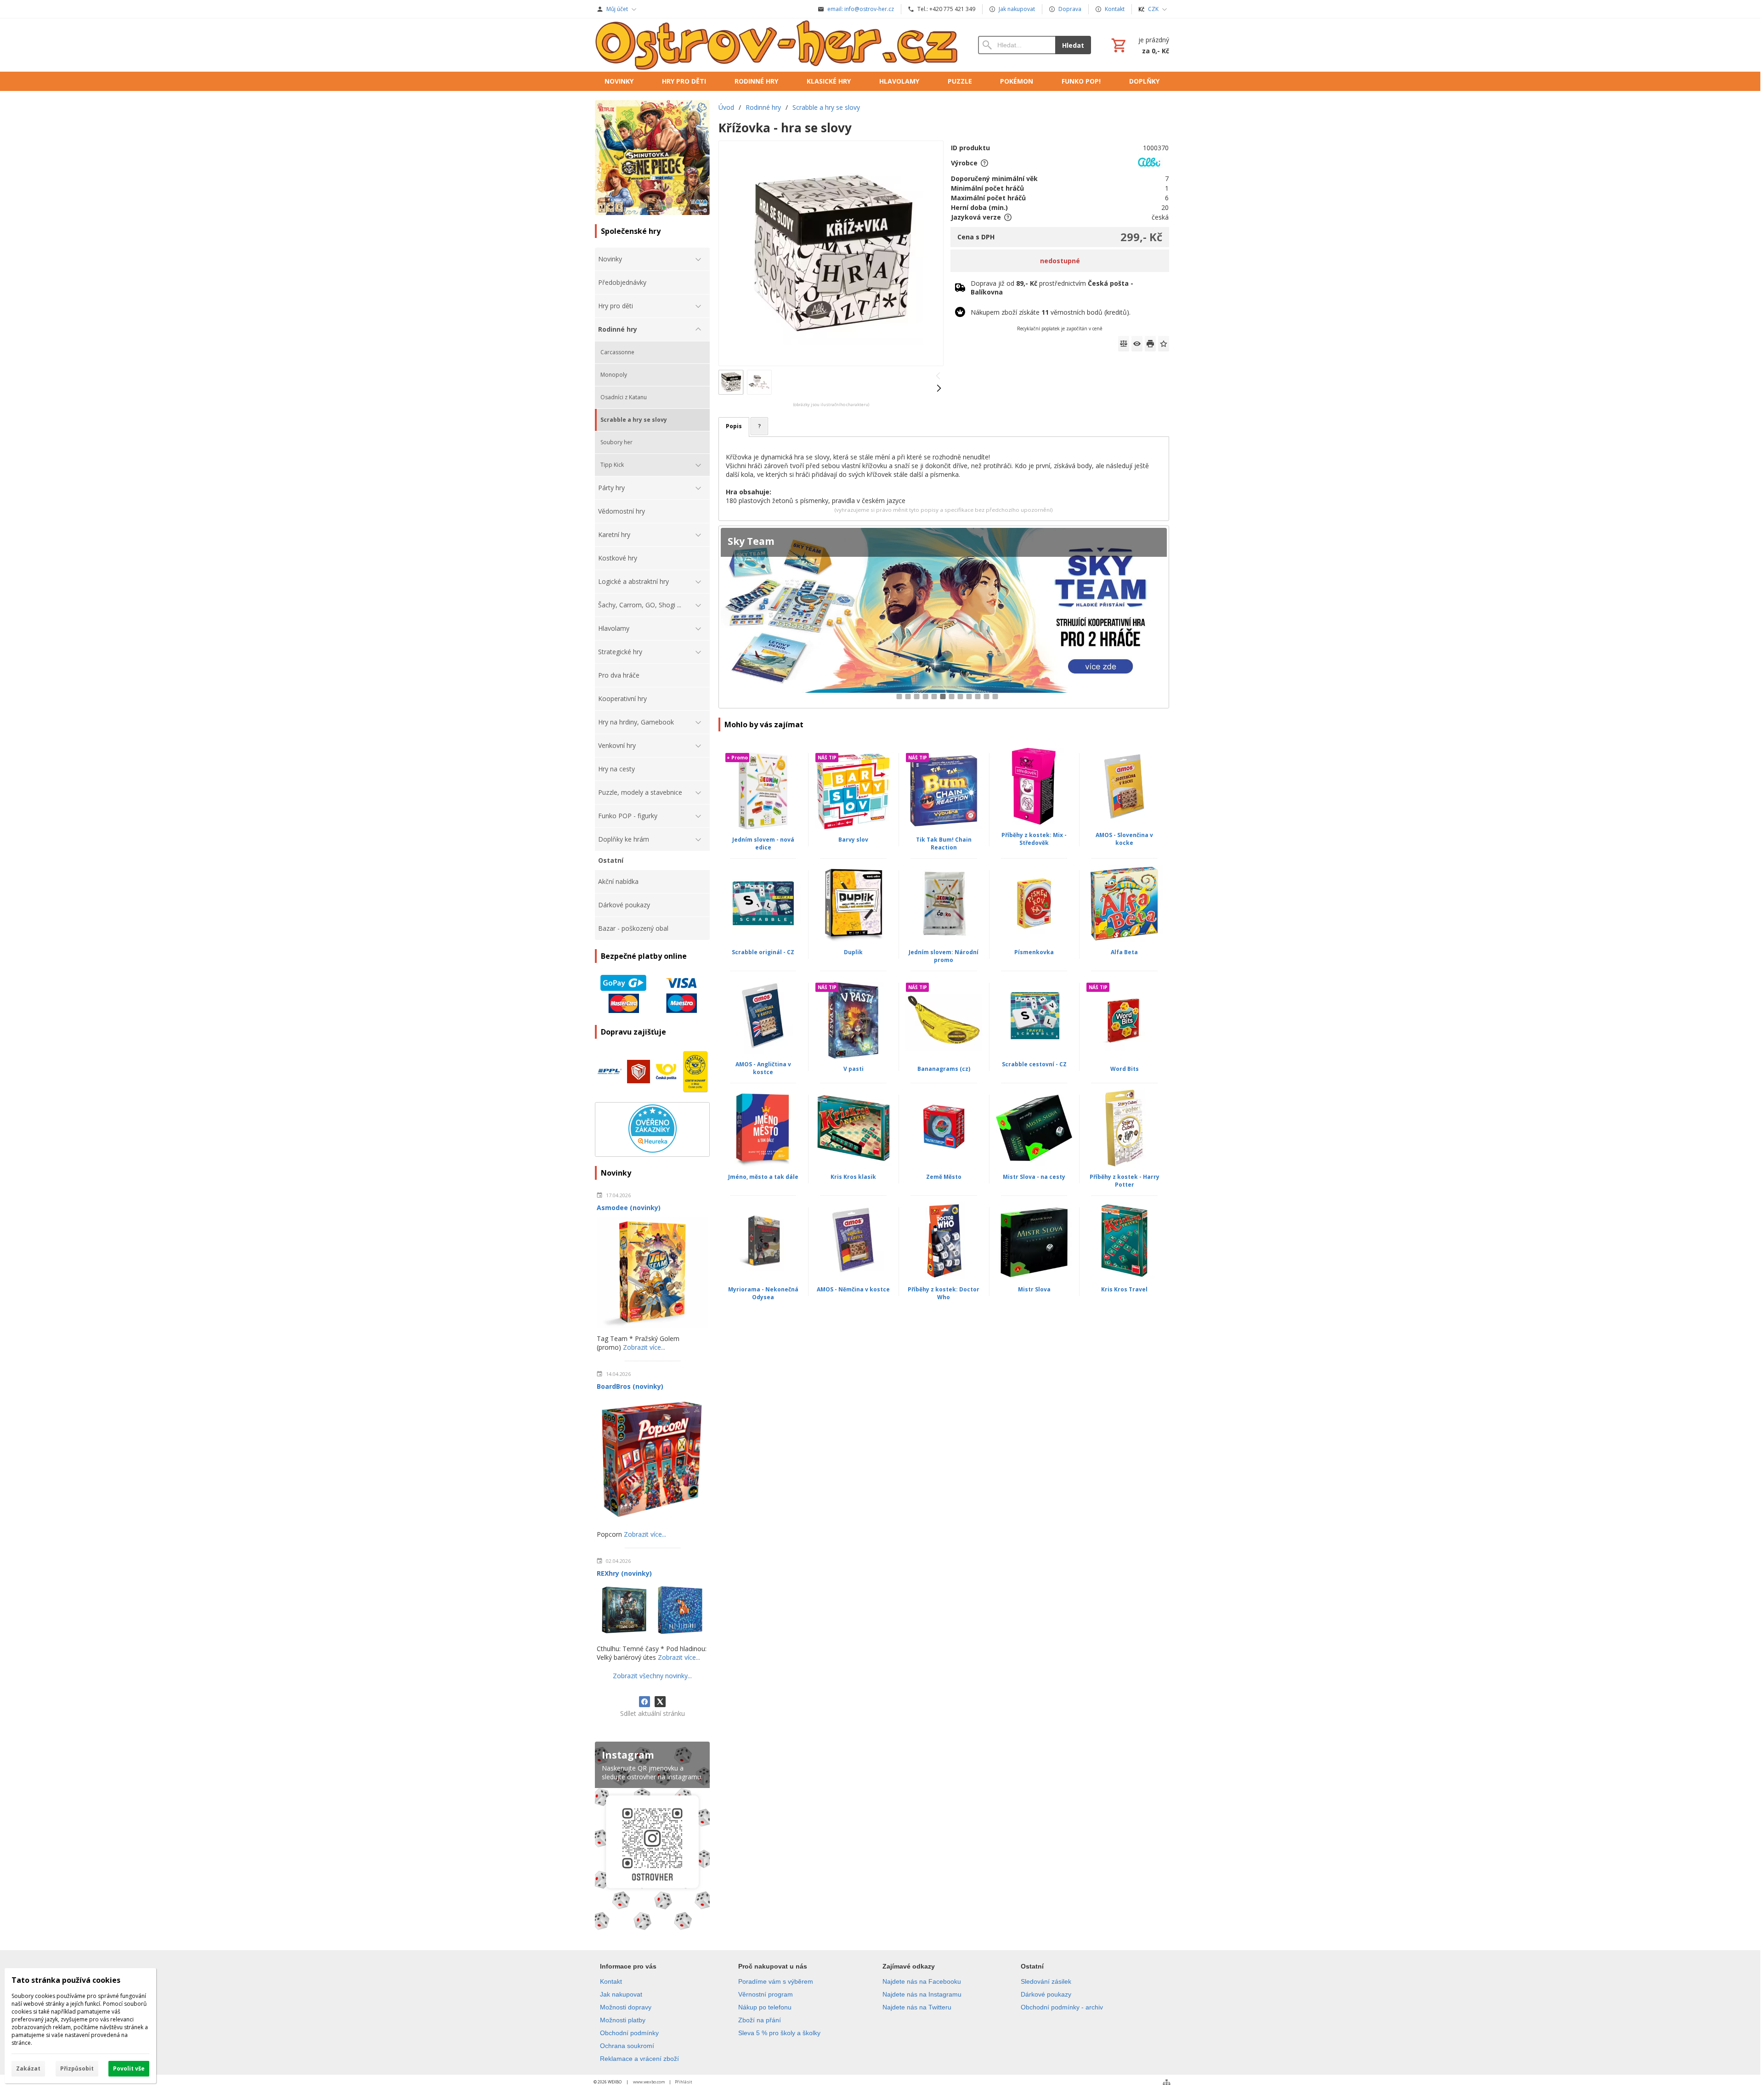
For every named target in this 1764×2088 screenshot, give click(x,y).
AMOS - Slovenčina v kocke (1124, 839)
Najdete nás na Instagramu (922, 1994)
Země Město (944, 1177)
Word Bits (1125, 1069)
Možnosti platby (623, 2020)
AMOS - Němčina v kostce (853, 1289)
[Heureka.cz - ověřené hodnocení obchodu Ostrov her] (653, 1150)
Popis (734, 426)
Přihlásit (684, 2082)
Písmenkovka (1034, 952)
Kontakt (611, 1981)
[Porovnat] (1124, 344)
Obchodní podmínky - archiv (1062, 2007)
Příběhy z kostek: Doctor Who (944, 1293)
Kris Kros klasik (853, 1177)
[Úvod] (777, 45)
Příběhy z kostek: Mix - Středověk (1034, 839)
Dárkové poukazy (1046, 1994)
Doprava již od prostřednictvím (1052, 288)
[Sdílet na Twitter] (660, 1702)
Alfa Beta (1124, 952)
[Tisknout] (1150, 344)
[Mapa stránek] (1167, 2082)
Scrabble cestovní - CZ (1034, 1064)
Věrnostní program (766, 1994)
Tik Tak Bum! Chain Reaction (944, 843)
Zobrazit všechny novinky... (652, 1676)
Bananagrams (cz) (944, 1069)
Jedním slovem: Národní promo (944, 956)
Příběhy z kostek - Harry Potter (1125, 1181)
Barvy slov (853, 840)
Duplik (853, 952)
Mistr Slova (1034, 1289)
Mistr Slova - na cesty (1034, 1177)
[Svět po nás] (944, 617)
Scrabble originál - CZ (763, 952)
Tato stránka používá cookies (66, 1980)
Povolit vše (129, 2068)
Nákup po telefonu (765, 2007)
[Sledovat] (1137, 344)
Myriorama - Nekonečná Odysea (763, 1293)
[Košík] (1139, 45)
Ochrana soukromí (627, 2046)
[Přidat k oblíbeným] (1164, 344)
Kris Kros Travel (1124, 1289)
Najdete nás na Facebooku (922, 1981)
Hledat (1073, 45)
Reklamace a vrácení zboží (639, 2059)
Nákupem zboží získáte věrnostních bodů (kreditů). (1051, 312)
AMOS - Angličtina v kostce (763, 1068)
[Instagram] (652, 1838)
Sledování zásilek (1046, 1981)
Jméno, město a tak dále (763, 1177)
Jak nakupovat (621, 1994)
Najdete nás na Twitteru (917, 2007)
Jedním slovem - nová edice (763, 843)
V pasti (854, 1069)
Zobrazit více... (644, 1347)
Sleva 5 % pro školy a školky (779, 2033)
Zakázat (28, 2068)
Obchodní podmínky (629, 2033)
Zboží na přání (760, 2020)
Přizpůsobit (77, 2068)
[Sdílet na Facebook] (645, 1702)
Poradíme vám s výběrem (776, 1981)
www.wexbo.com (649, 2082)
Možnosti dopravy (626, 2007)
